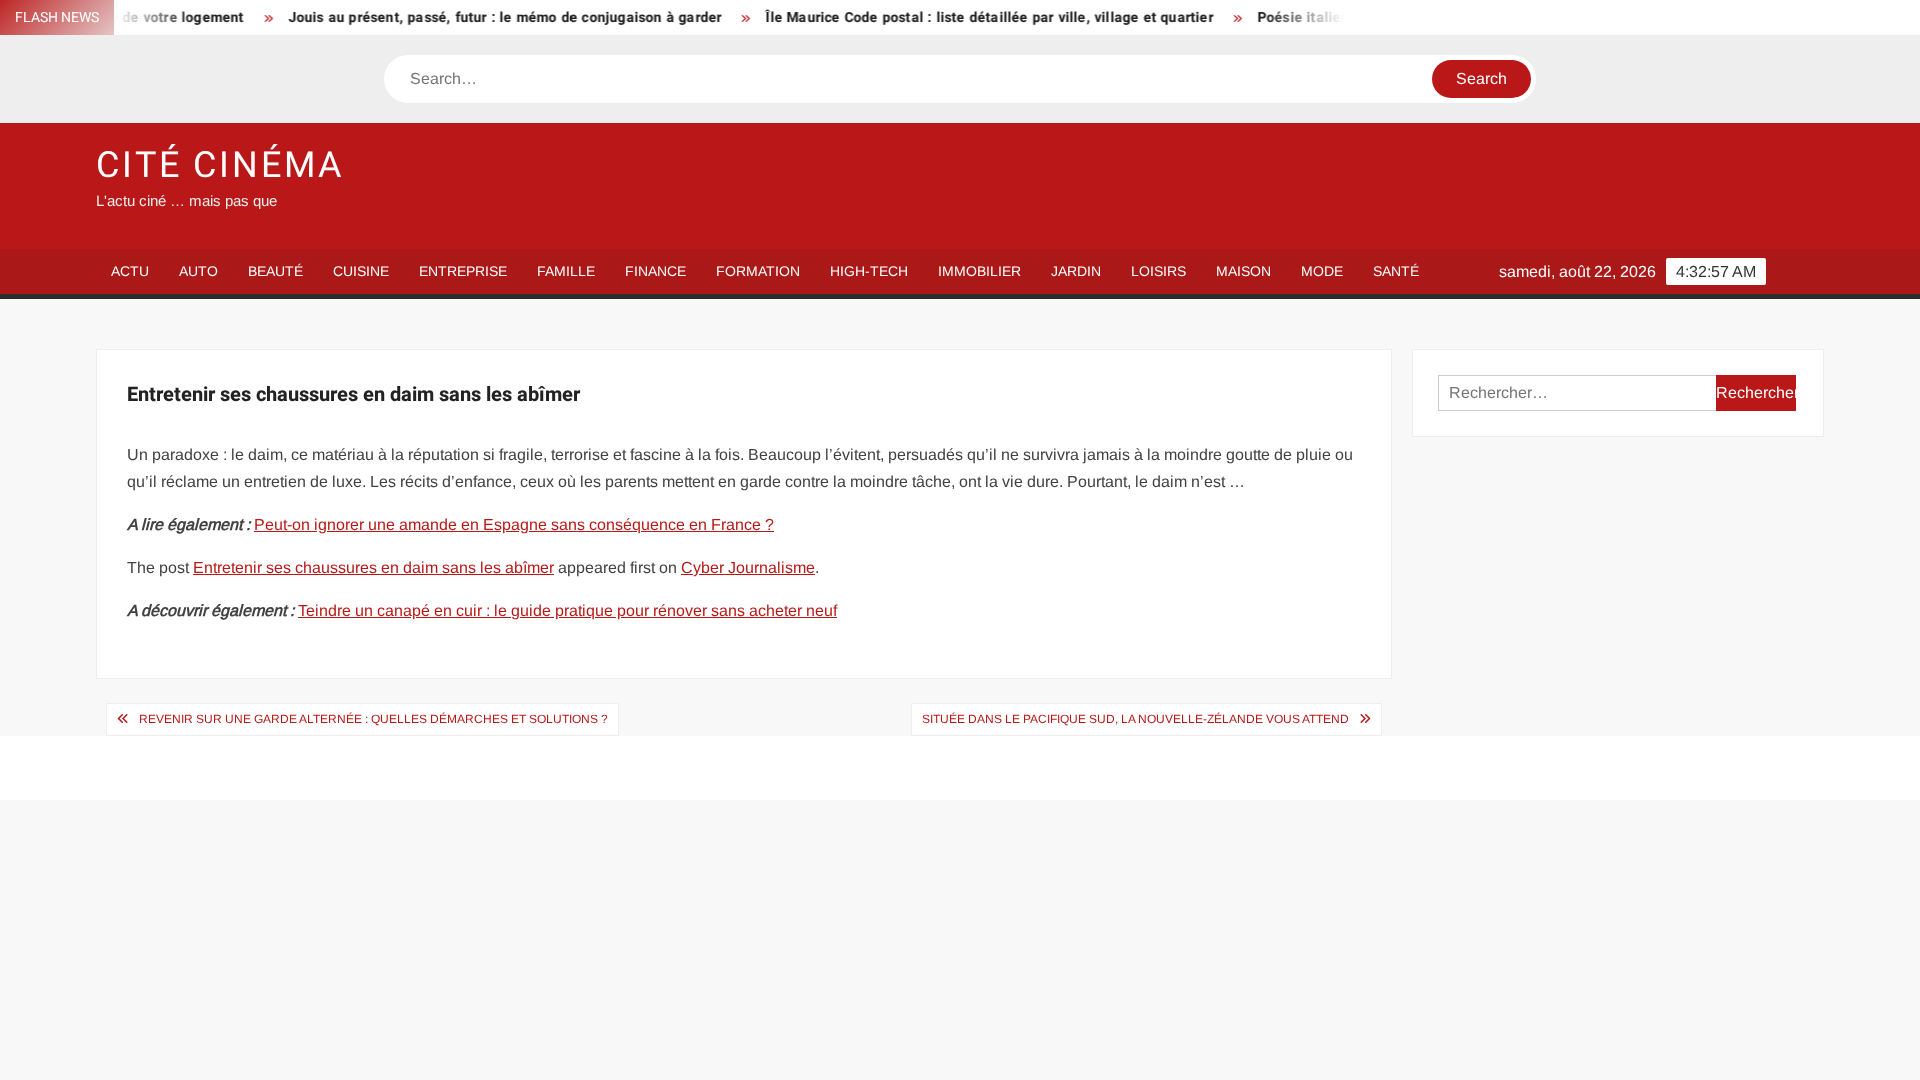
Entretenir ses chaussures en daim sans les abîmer (373, 567)
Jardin (1076, 271)
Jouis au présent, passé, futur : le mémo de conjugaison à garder (481, 17)
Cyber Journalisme (748, 567)
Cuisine (361, 271)
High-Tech (869, 271)
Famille (566, 271)
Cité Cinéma (220, 165)
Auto (198, 271)
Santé (1396, 271)
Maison (1243, 271)
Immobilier (979, 271)
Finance (655, 271)
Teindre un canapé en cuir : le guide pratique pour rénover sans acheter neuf (567, 610)
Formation (758, 271)
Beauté (275, 271)
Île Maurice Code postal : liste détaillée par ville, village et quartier (964, 17)
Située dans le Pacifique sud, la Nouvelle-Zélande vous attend (1135, 719)
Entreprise (463, 271)
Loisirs (1158, 271)
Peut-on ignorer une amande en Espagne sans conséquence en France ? (514, 524)
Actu (130, 271)
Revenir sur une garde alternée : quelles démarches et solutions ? (373, 719)
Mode (1322, 271)
